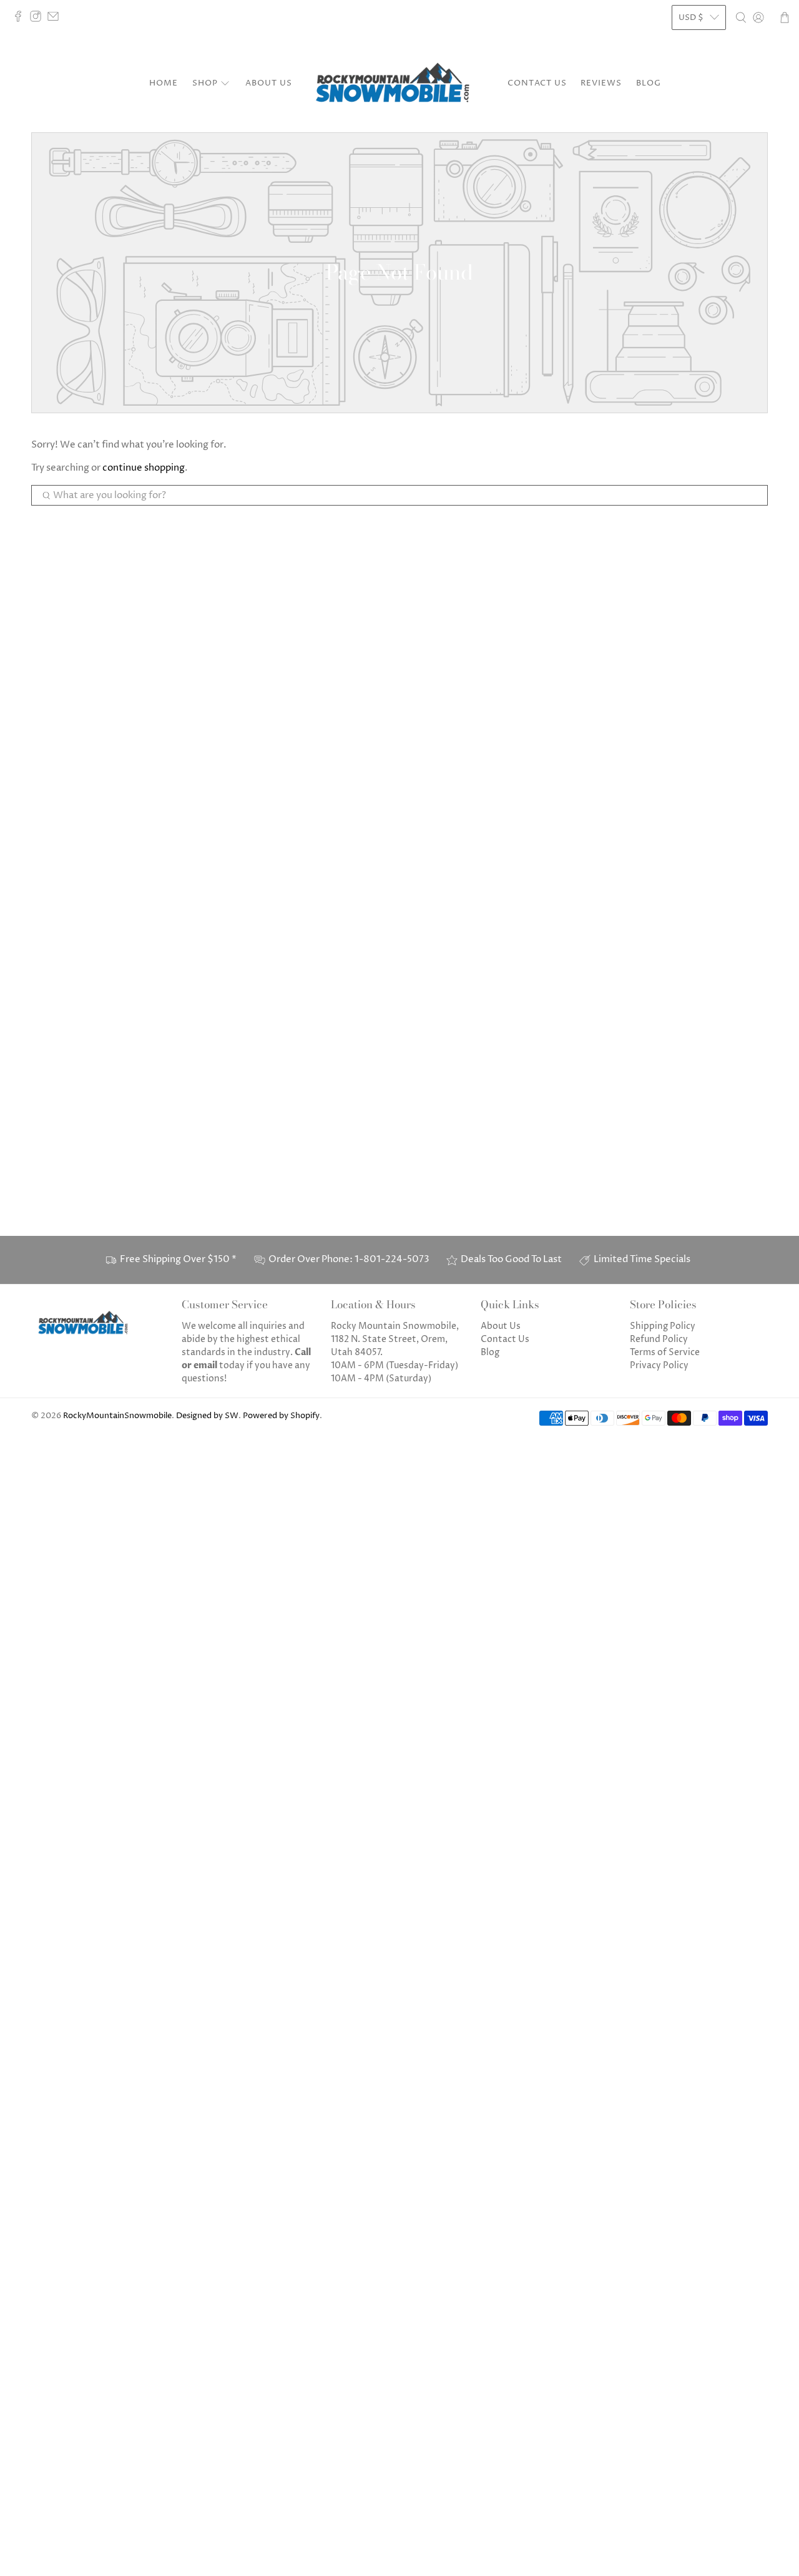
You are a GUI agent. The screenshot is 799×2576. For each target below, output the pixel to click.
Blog (649, 83)
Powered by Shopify (281, 1416)
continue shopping (144, 468)
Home (164, 83)
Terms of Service (665, 1352)
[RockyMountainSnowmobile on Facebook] (21, 19)
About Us (269, 83)
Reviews (601, 83)
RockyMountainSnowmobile (117, 1416)
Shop (205, 83)
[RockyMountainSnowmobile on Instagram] (39, 19)
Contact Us (537, 83)
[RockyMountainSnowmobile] (399, 84)
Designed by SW (207, 1416)
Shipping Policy (663, 1326)
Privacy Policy (659, 1365)
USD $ (691, 17)
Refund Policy (659, 1339)
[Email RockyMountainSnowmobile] (56, 19)
